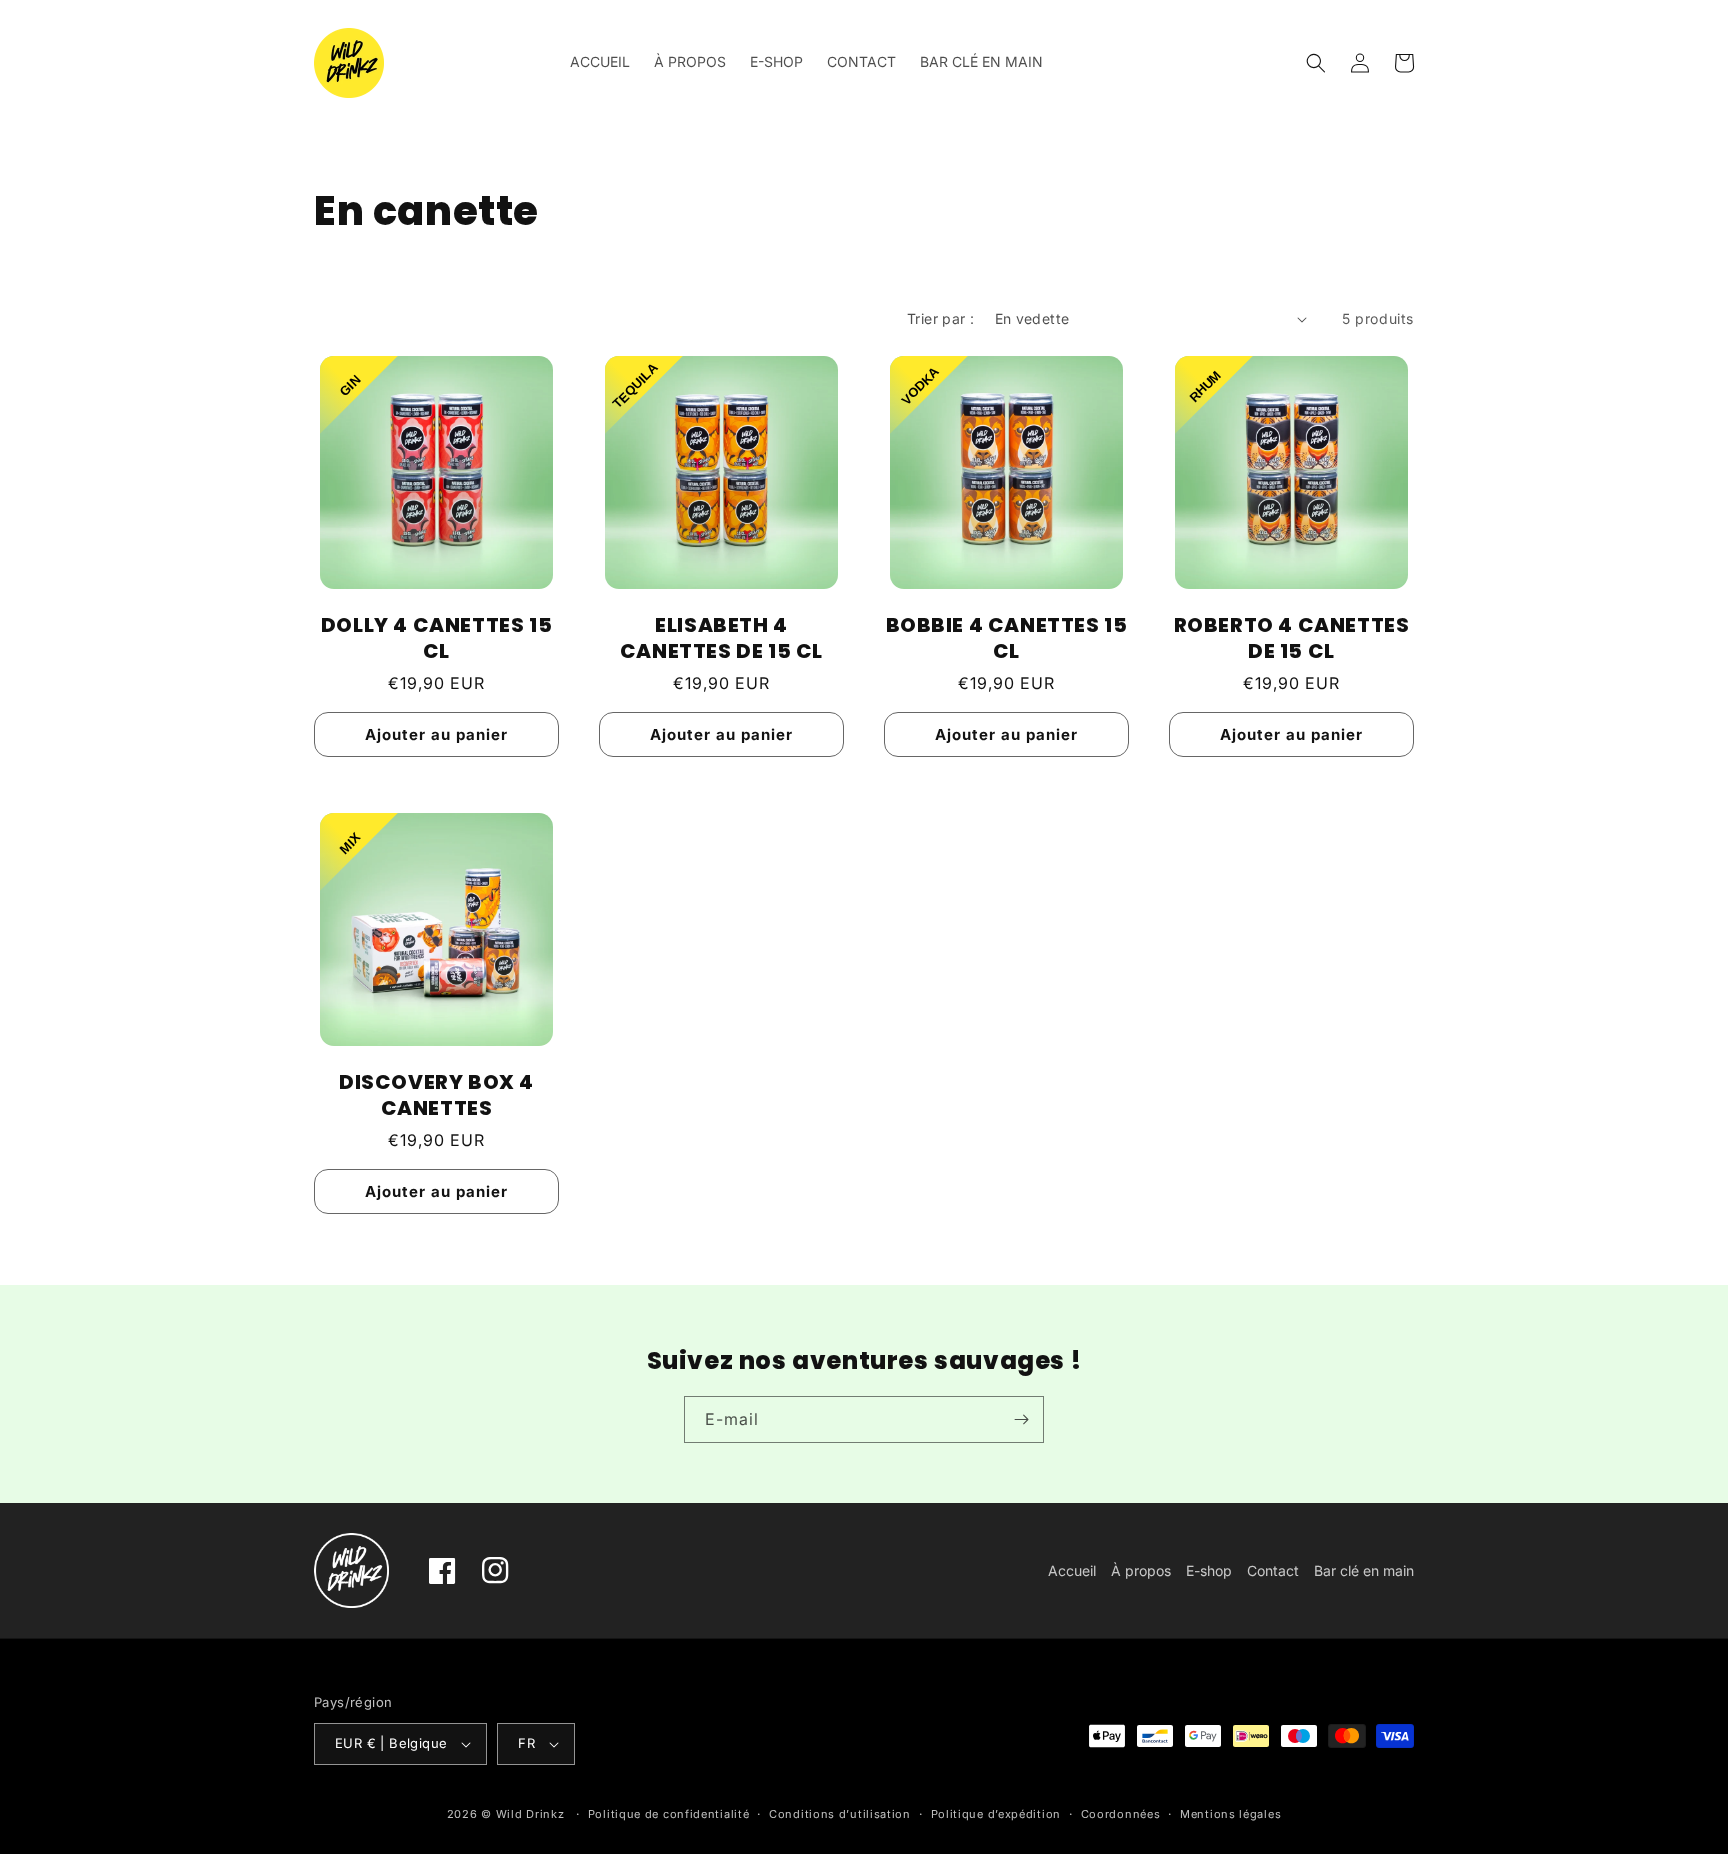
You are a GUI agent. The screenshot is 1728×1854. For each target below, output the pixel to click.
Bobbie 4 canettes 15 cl (1007, 638)
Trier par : (940, 318)
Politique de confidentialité (669, 1814)
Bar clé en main (1364, 1570)
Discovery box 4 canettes (436, 1095)
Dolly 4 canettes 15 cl (436, 638)
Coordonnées (1121, 1814)
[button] (1316, 63)
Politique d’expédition (996, 1814)
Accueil (1072, 1570)
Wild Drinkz (530, 1814)
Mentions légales (1230, 1814)
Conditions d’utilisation (840, 1814)
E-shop (1209, 1570)
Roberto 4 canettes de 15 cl (1292, 638)
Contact (1273, 1570)
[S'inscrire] (1021, 1419)
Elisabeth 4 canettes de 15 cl (721, 638)
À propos (1141, 1570)
